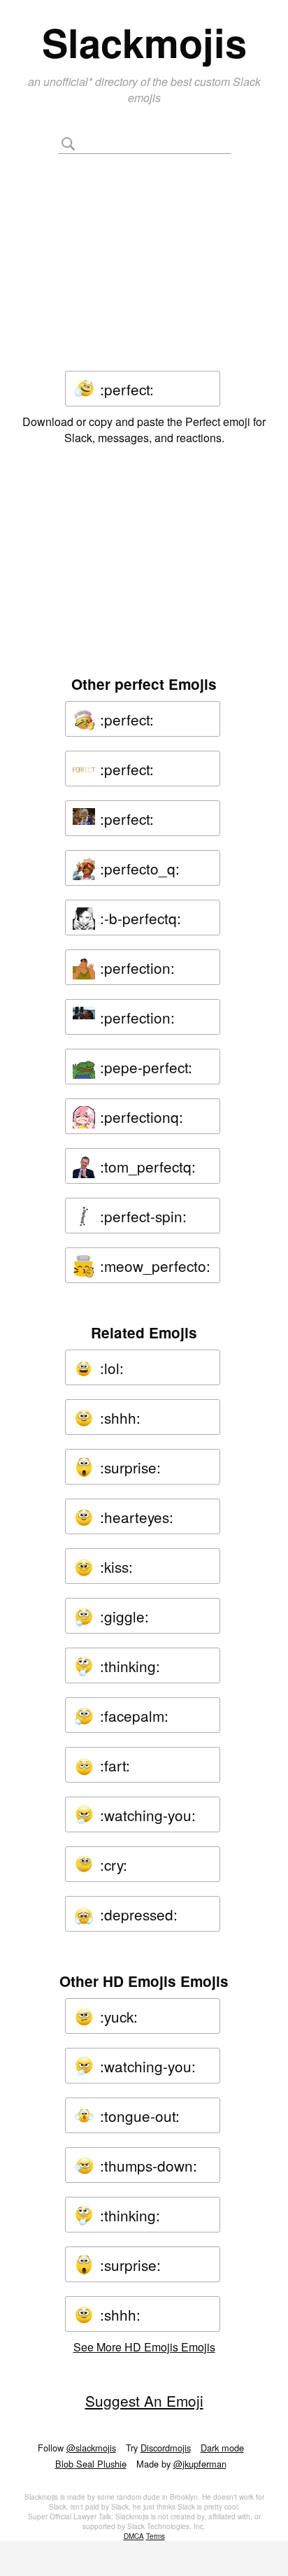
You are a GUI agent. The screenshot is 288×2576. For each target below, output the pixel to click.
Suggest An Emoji (144, 2400)
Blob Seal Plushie (91, 2464)
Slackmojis (144, 42)
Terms (156, 2536)
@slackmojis (91, 2448)
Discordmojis (166, 2448)
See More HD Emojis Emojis (144, 2347)
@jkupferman (200, 2464)
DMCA (134, 2536)
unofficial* (69, 82)
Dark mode (222, 2448)
